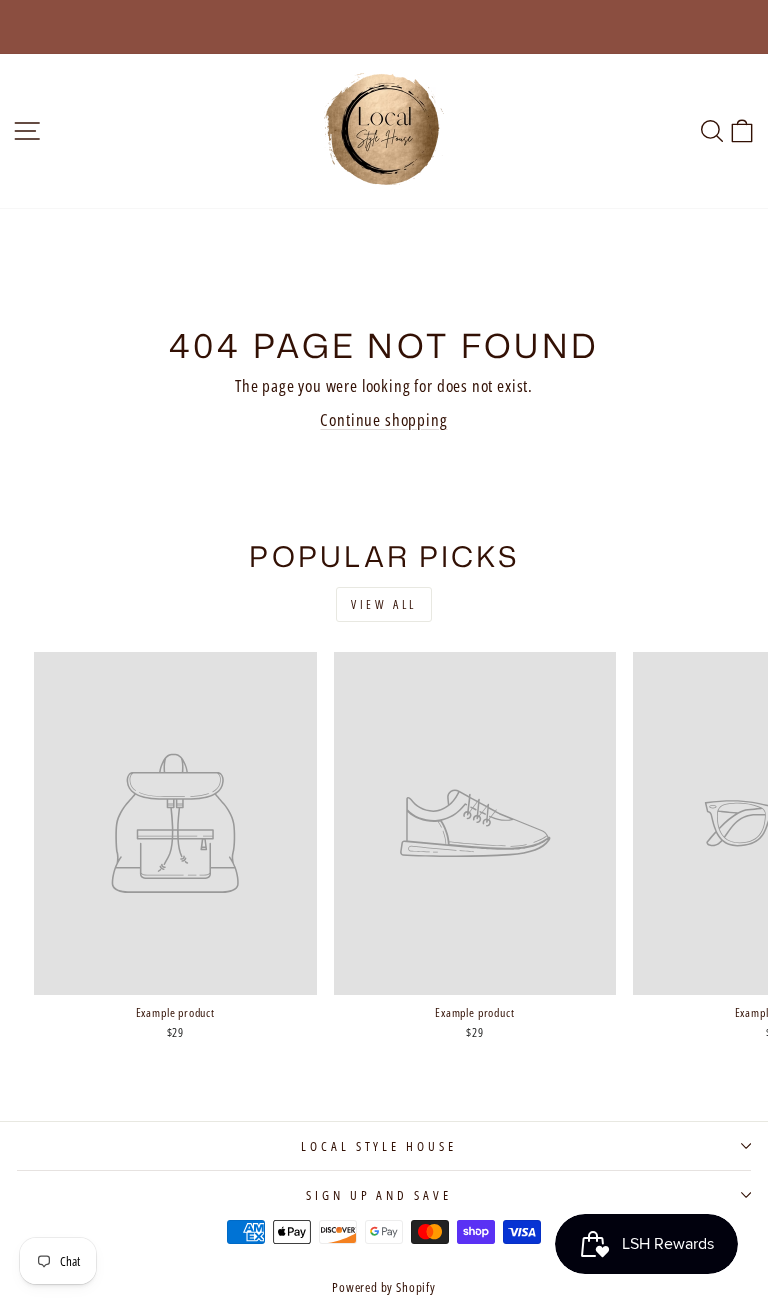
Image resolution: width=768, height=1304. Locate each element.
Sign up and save (379, 1195)
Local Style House (379, 1146)
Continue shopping (383, 419)
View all (384, 604)
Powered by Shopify (384, 1287)
